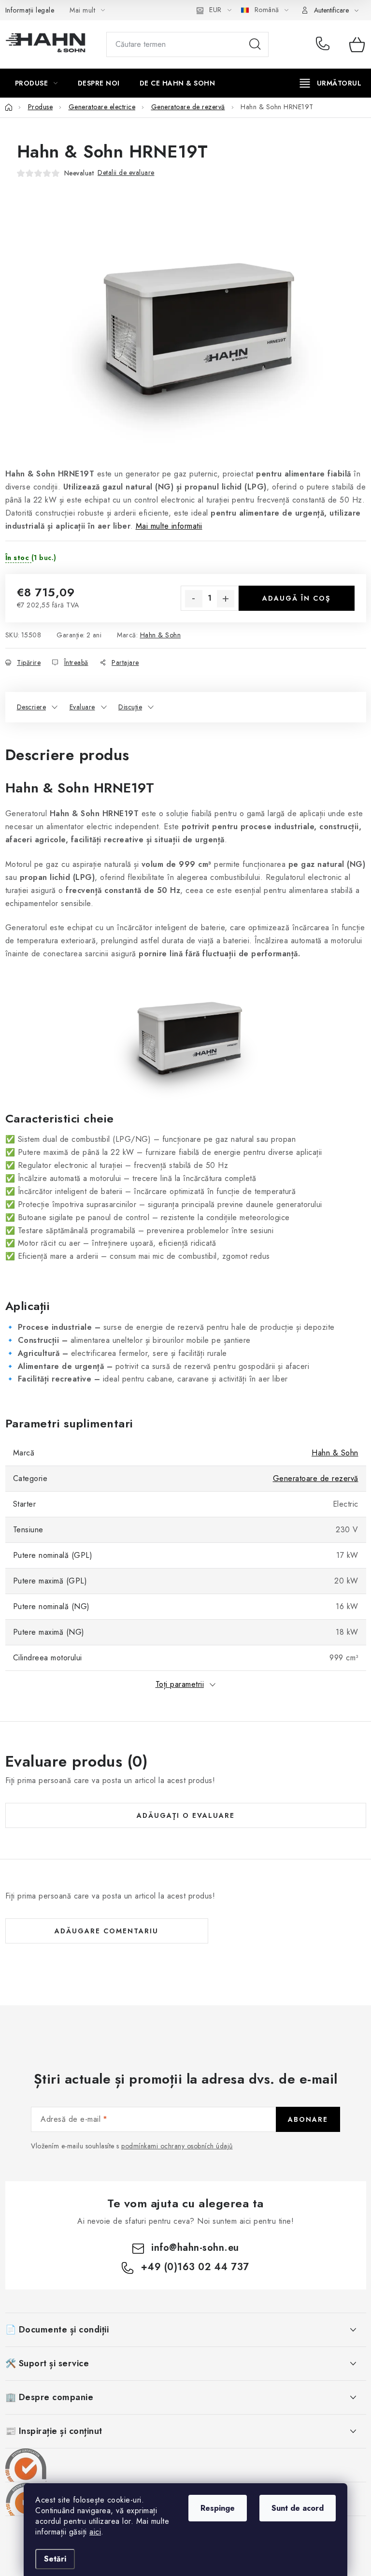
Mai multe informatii (169, 526)
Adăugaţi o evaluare (186, 1815)
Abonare (308, 2119)
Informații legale (30, 10)
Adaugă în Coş (296, 598)
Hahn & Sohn (161, 635)
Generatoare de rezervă (316, 1478)
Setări (55, 2559)
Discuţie (130, 707)
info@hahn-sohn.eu (195, 2248)
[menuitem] (36, 83)
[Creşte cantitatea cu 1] (226, 599)
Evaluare (82, 707)
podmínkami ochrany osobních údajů (177, 2146)
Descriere (32, 707)
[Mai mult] (331, 83)
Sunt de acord (298, 2508)
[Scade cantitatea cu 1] (194, 599)
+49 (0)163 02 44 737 (325, 44)
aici (95, 2532)
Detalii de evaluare (126, 173)
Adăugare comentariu (107, 1931)
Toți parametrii (180, 1684)
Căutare (255, 44)
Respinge (218, 2508)
